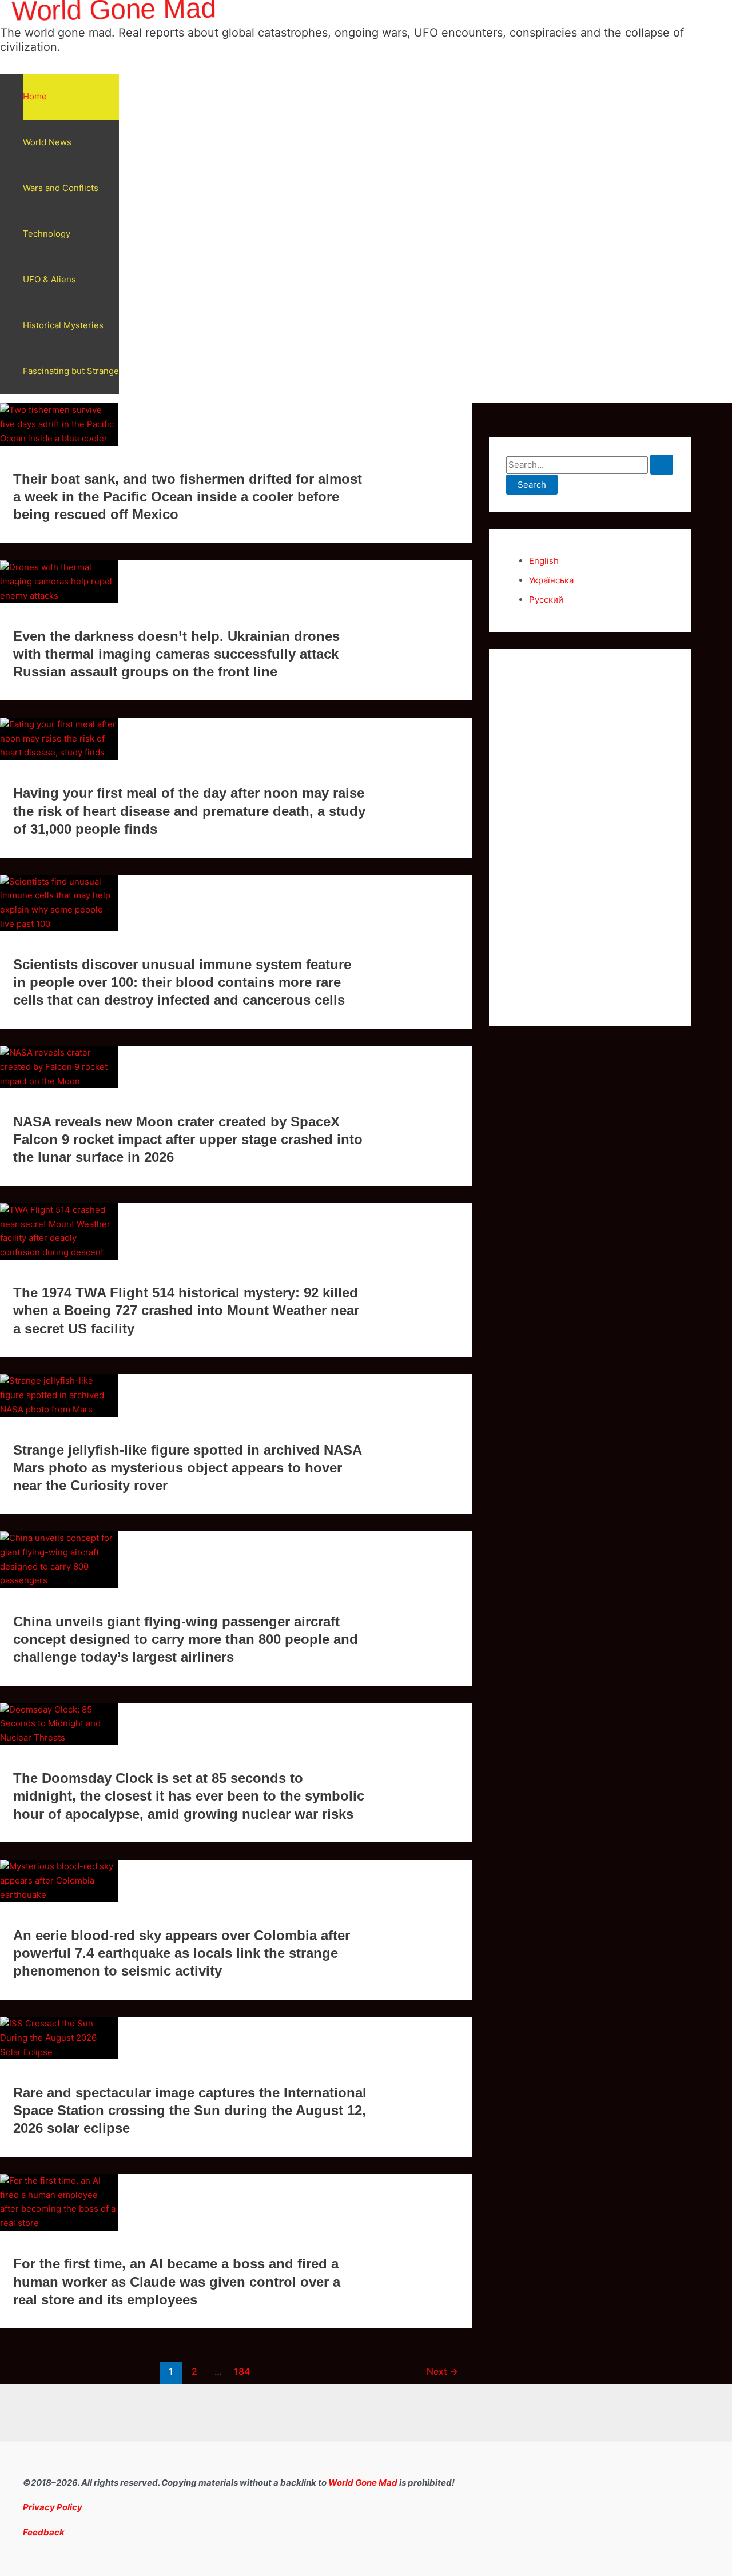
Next (442, 2372)
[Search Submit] (662, 465)
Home (35, 96)
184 (242, 2372)
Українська (551, 580)
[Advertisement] (590, 838)
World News (47, 142)
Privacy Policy (53, 2507)
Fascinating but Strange (71, 371)
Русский (546, 600)
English (544, 561)
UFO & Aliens (49, 279)
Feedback (44, 2532)
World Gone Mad (363, 2483)
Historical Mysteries (63, 325)
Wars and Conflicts (61, 188)
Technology (47, 234)
